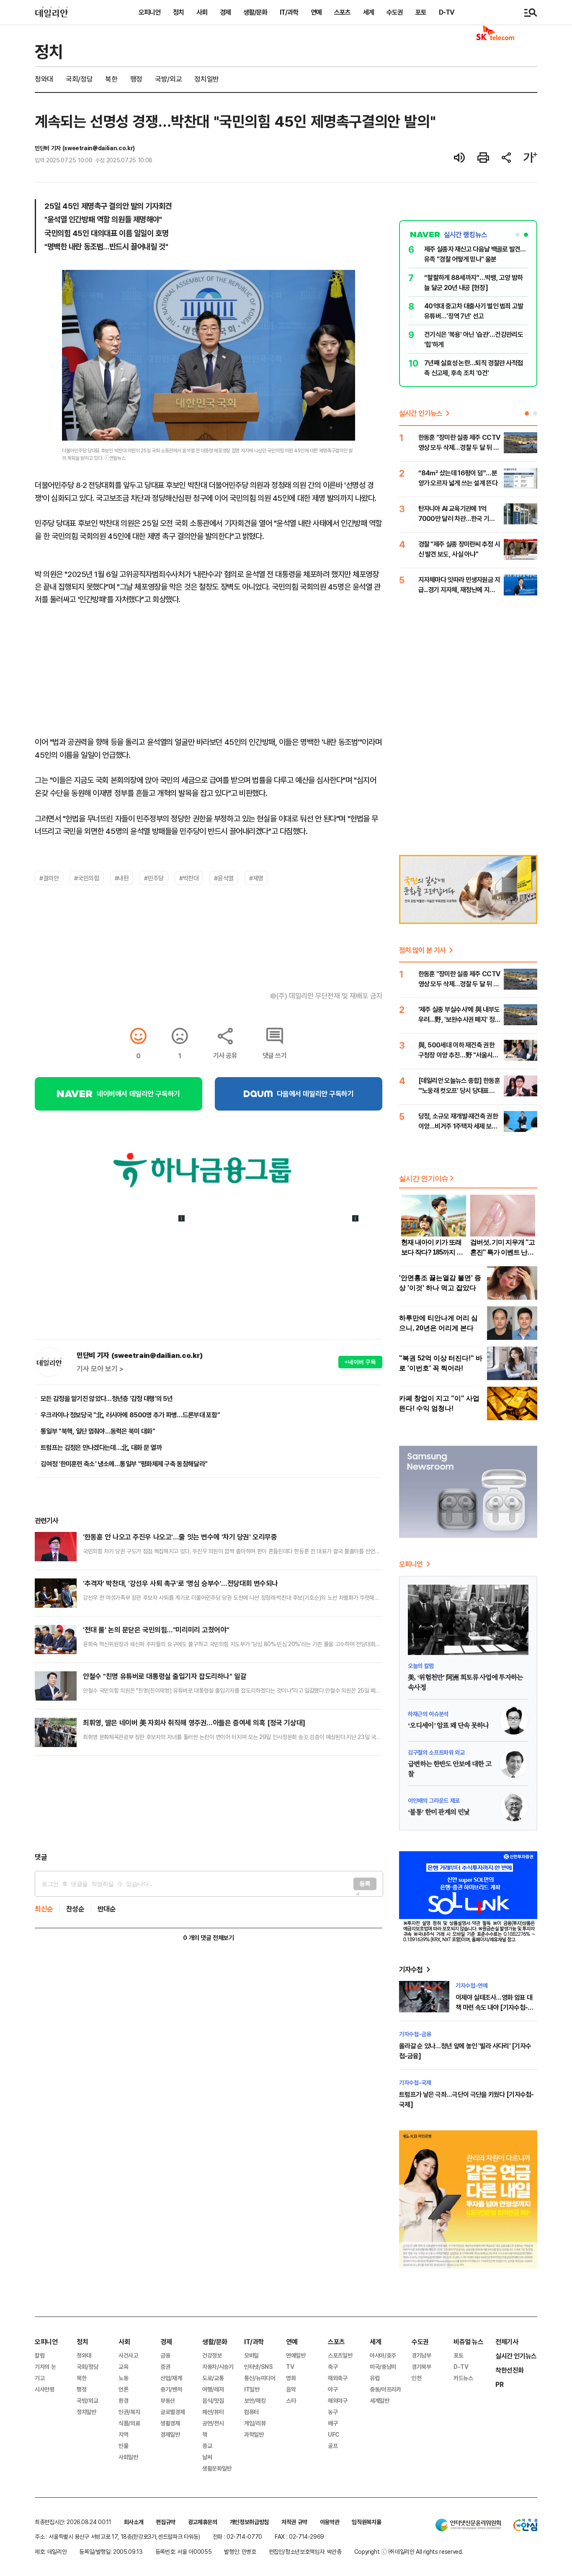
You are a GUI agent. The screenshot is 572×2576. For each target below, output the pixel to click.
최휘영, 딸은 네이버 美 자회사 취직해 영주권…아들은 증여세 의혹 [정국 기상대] (194, 1723)
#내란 (122, 878)
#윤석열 (224, 878)
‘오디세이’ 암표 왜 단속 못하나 (448, 1726)
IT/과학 (289, 12)
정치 (178, 12)
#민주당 (154, 878)
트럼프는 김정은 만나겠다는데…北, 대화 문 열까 (101, 1447)
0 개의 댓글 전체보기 (208, 1938)
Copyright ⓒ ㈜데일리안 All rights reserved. (409, 2552)
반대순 (107, 1909)
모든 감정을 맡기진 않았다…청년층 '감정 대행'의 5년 (107, 1398)
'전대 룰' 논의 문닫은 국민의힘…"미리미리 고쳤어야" (156, 1630)
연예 (316, 12)
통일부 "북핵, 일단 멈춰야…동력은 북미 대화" (98, 1431)
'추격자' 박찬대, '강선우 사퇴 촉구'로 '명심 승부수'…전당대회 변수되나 (180, 1583)
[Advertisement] (209, 1804)
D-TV (446, 12)
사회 (202, 12)
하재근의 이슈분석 (428, 1714)
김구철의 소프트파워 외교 (436, 1752)
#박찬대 (189, 878)
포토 (421, 12)
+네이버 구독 (360, 1362)
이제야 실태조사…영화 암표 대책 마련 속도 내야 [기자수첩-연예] (494, 2007)
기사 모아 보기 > (100, 1369)
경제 (225, 12)
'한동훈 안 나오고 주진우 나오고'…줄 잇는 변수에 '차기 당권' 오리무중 (180, 1537)
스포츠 (342, 12)
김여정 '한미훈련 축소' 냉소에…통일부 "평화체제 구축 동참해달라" (124, 1464)
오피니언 (149, 12)
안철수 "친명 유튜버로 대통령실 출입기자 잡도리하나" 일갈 (165, 1676)
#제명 (256, 878)
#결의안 (49, 878)
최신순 (44, 1909)
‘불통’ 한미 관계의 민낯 (439, 1812)
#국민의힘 (86, 878)
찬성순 (75, 1909)
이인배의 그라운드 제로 (434, 1800)
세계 (368, 12)
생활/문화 (255, 12)
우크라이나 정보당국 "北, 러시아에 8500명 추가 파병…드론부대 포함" (130, 1415)
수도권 (395, 12)
